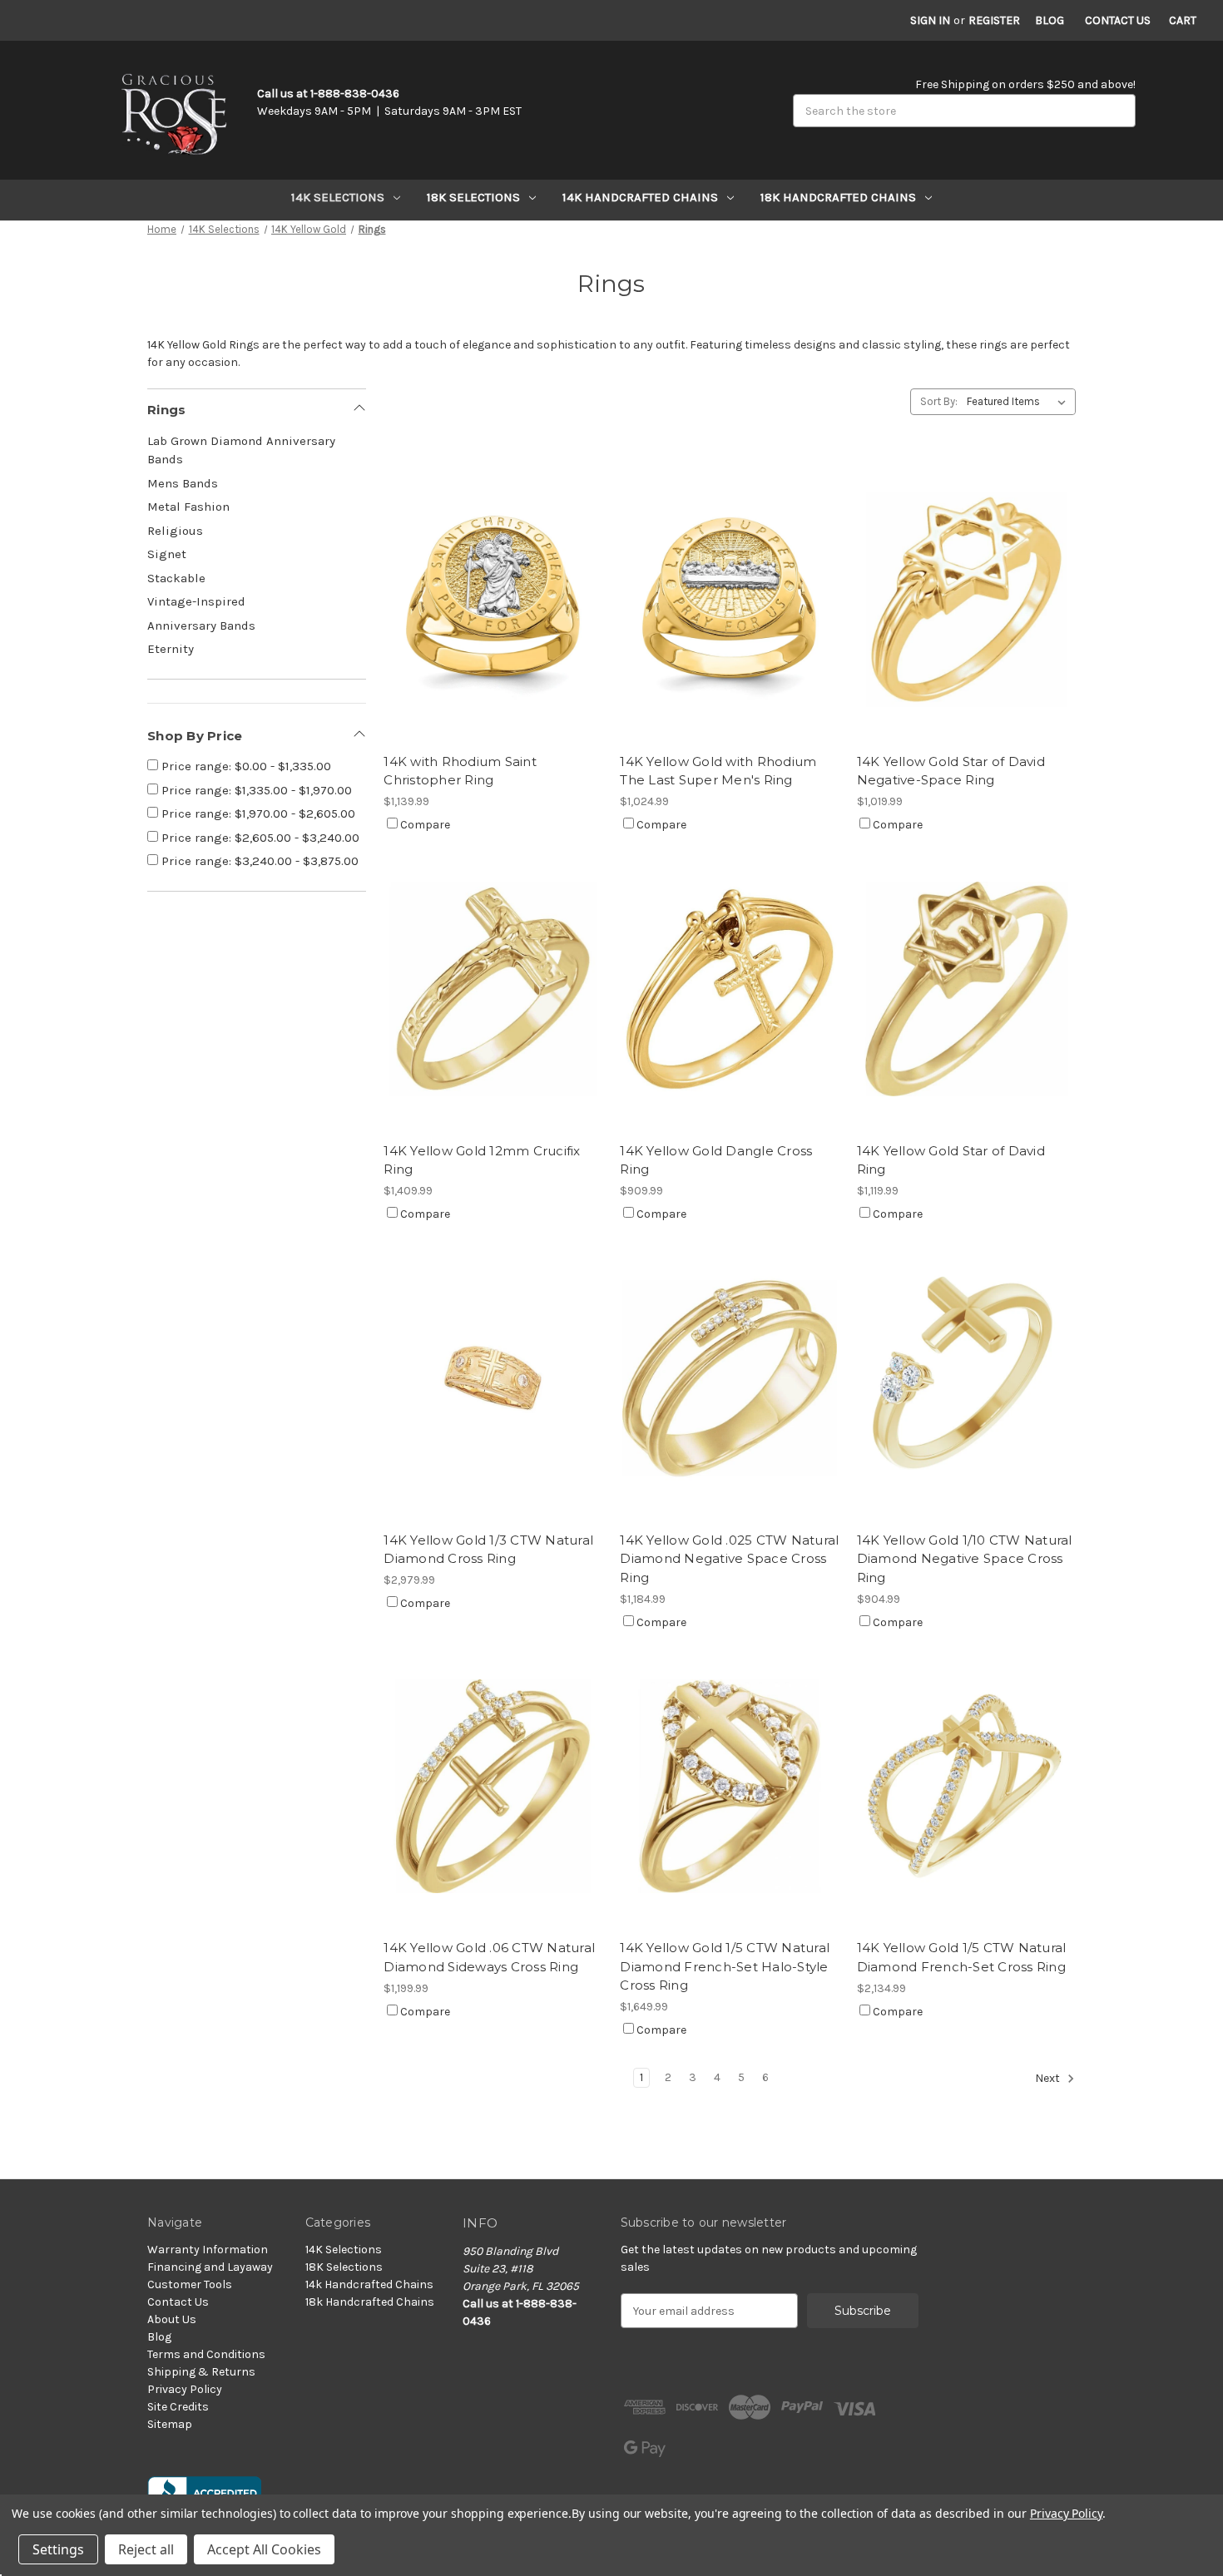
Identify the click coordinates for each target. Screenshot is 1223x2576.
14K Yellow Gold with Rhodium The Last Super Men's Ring (718, 771)
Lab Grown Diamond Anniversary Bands (241, 450)
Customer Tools (190, 2284)
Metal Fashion (188, 507)
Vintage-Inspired (196, 601)
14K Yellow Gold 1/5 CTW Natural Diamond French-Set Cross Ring (962, 1957)
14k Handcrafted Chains (640, 197)
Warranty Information (208, 2250)
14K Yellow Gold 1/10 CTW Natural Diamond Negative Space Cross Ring (965, 1559)
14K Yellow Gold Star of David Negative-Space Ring (951, 771)
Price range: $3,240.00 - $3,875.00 (258, 861)
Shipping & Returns (201, 2372)
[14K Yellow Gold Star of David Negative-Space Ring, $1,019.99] (966, 599)
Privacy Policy (185, 2389)
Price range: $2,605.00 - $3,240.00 (259, 838)
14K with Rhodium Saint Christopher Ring (460, 771)
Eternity (171, 649)
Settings (58, 2549)
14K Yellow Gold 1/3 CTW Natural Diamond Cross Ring (488, 1550)
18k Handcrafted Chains (838, 197)
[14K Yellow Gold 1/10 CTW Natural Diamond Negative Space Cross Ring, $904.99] (966, 1378)
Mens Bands (183, 483)
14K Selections (338, 197)
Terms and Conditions (206, 2354)
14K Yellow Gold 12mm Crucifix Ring (482, 1160)
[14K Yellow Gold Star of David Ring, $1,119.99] (966, 989)
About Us (172, 2319)
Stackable (176, 578)
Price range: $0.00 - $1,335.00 (245, 766)
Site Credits (178, 2407)
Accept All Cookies (264, 2549)
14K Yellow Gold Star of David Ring (951, 1160)
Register (994, 20)
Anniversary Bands (201, 625)
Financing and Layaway (210, 2267)
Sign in (930, 20)
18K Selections (473, 197)
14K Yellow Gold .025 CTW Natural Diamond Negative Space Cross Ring (729, 1559)
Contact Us (1118, 20)
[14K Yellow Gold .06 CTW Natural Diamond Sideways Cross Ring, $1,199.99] (493, 1786)
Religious (175, 531)
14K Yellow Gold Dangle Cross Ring (716, 1160)
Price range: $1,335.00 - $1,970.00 (255, 790)
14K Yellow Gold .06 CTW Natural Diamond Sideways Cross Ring (489, 1957)
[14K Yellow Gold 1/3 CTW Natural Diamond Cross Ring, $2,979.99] (493, 1378)
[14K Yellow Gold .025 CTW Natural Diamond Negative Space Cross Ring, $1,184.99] (729, 1378)
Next (1049, 2079)
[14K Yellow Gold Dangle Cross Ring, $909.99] (729, 989)
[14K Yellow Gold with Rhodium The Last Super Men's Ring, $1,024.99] (729, 599)
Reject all (146, 2549)
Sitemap (170, 2424)
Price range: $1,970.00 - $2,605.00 (257, 813)
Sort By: (939, 401)
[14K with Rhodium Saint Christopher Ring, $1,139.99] (493, 599)
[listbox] (1020, 402)
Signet (167, 554)
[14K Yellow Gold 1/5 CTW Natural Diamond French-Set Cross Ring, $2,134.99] (966, 1786)
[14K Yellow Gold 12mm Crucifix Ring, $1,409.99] (493, 989)
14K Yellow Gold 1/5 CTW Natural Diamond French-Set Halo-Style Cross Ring (725, 1966)
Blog (1050, 20)
